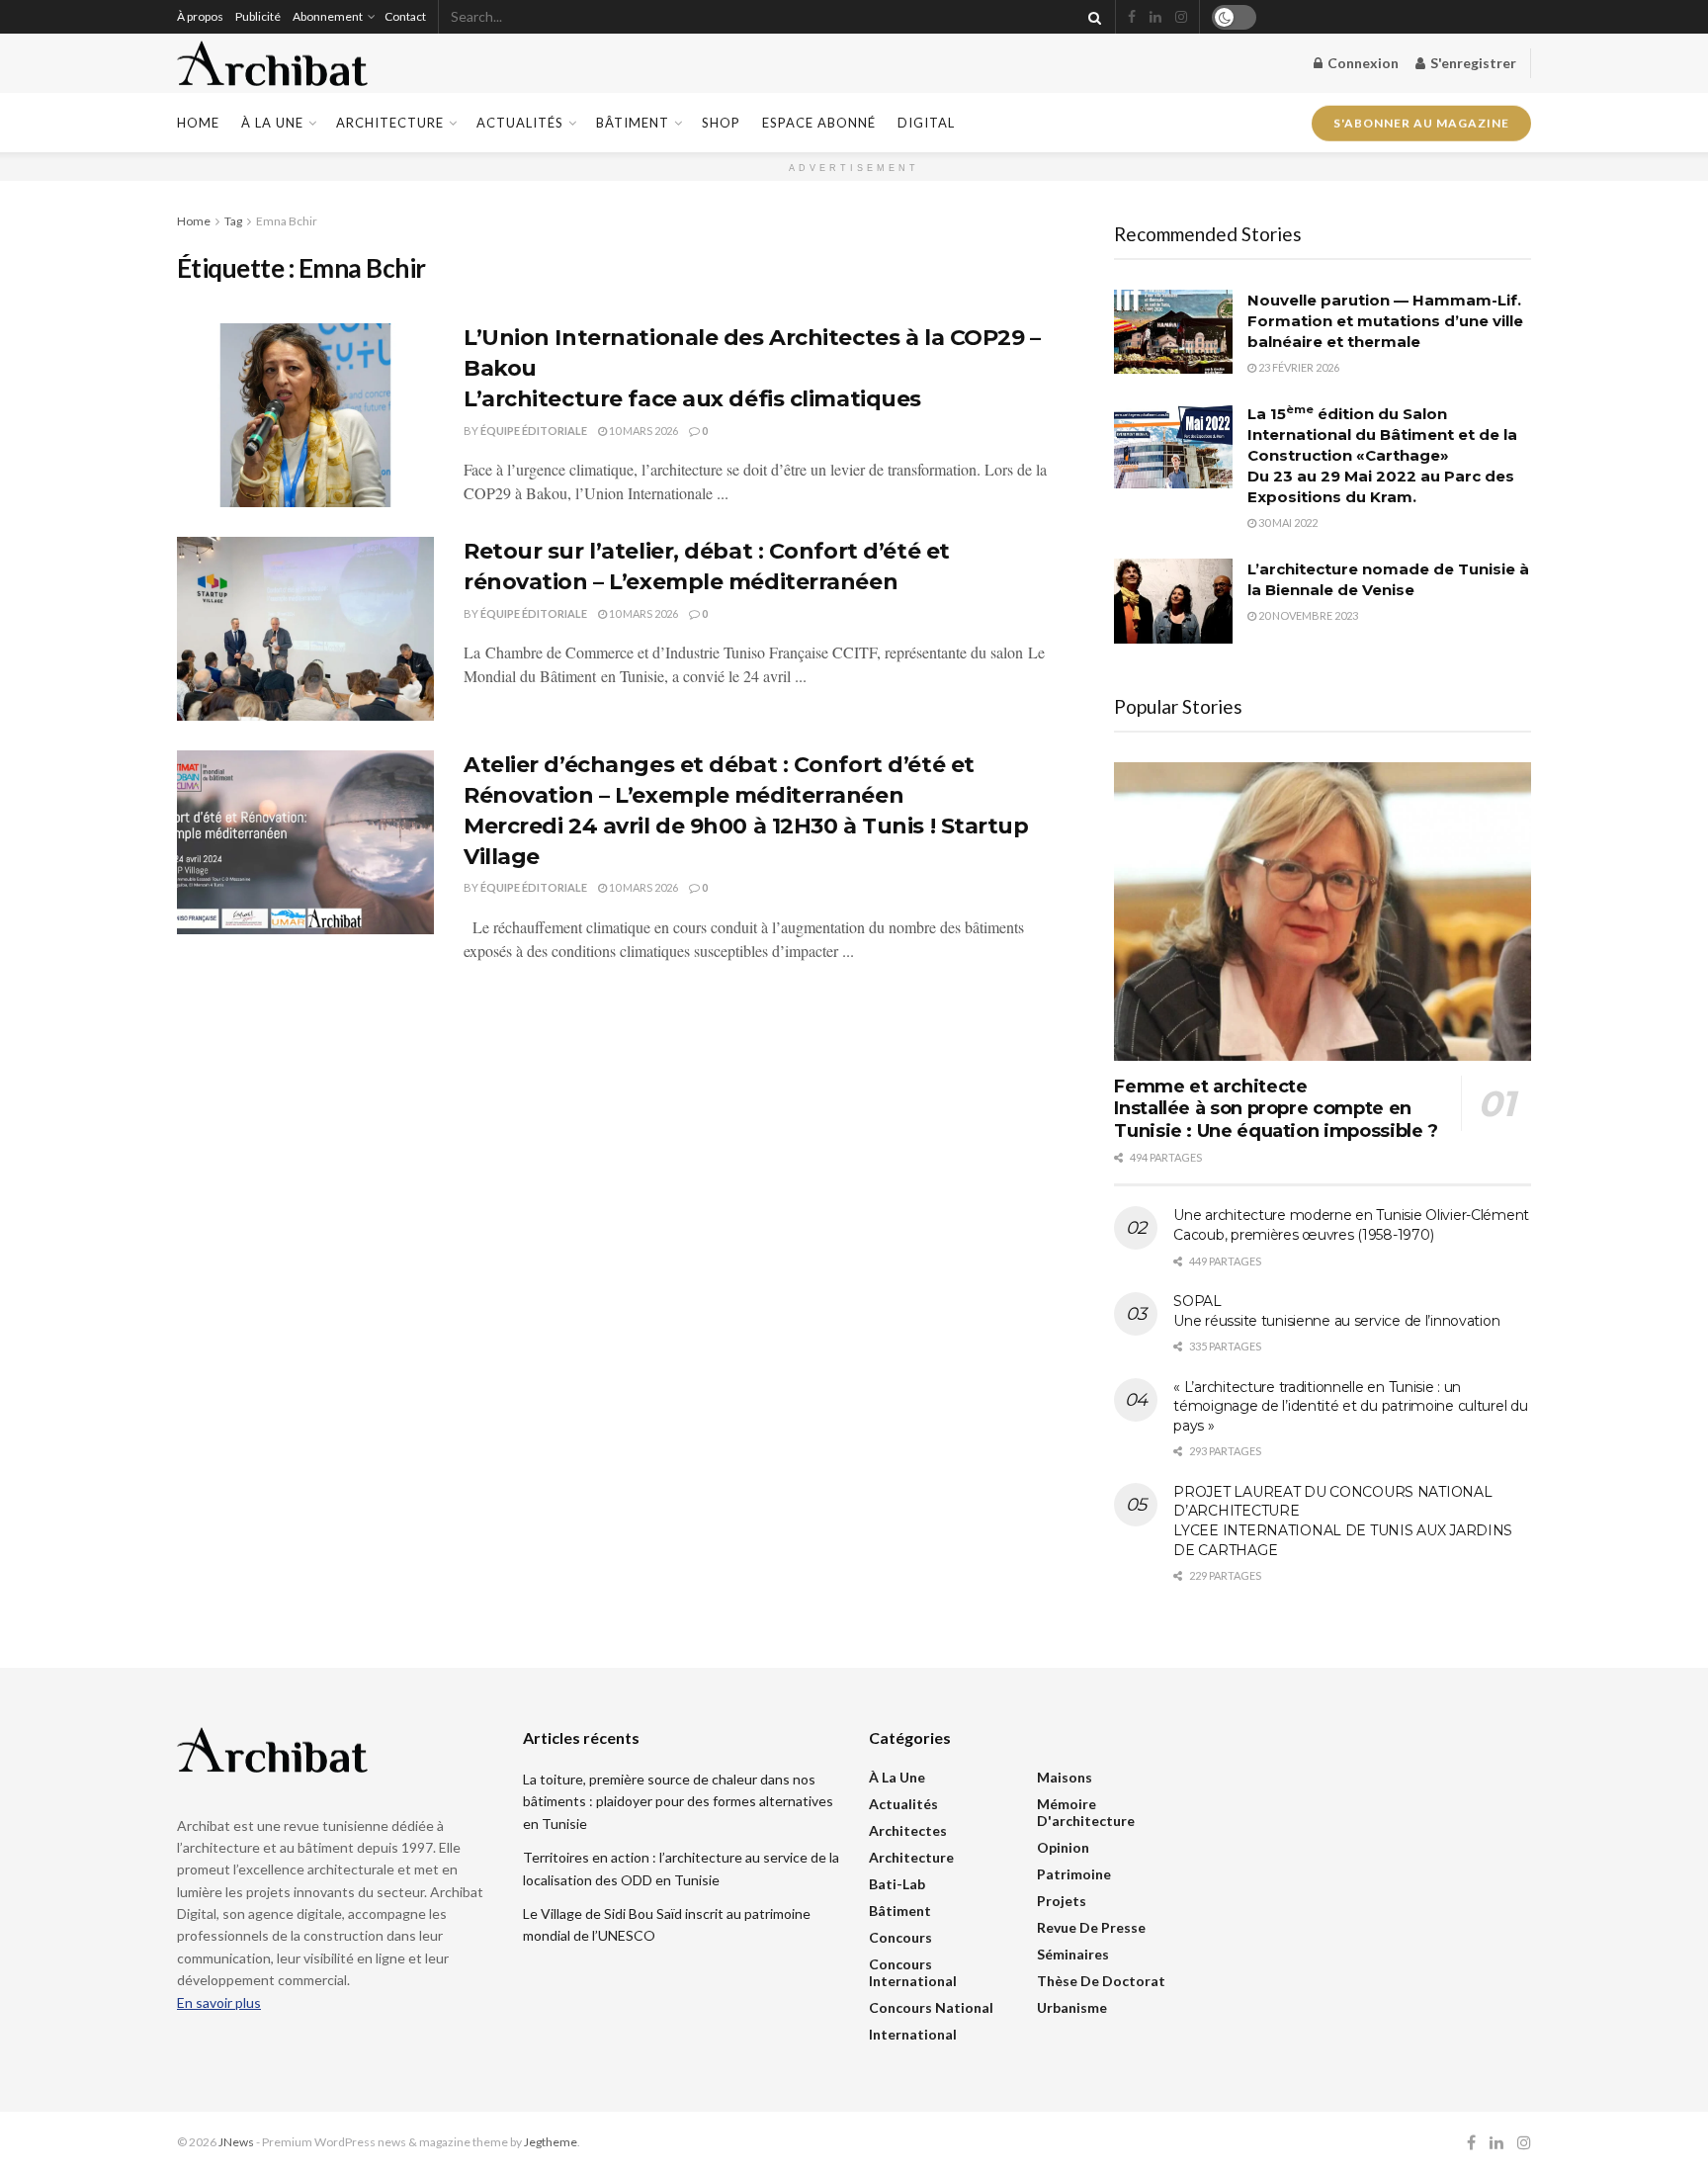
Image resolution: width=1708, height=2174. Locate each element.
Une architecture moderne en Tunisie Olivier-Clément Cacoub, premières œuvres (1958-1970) (1351, 1225)
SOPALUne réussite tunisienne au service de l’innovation (1336, 1311)
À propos (200, 16)
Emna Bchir (287, 221)
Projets (1062, 1901)
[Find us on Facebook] (1132, 17)
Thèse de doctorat (1101, 1981)
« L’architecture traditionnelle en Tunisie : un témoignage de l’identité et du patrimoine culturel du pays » (1350, 1406)
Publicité (258, 16)
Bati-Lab (897, 1884)
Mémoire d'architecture (1086, 1812)
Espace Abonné (819, 123)
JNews (236, 2142)
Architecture (390, 123)
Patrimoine (1074, 1874)
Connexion (1362, 63)
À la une (272, 123)
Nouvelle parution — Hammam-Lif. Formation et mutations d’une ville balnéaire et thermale (1385, 321)
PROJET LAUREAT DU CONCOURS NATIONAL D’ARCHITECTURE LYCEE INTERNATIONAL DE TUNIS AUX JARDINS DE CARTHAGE (1343, 1521)
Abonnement (328, 16)
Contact (405, 16)
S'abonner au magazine (1421, 117)
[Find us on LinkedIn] (1155, 17)
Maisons (1065, 1777)
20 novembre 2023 (1307, 615)
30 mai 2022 (1287, 522)
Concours (900, 1937)
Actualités (520, 123)
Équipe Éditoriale (534, 431)
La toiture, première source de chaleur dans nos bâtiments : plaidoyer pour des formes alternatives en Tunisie (678, 1801)
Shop (721, 123)
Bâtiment (633, 123)
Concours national (931, 2007)
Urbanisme (1072, 2007)
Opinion (1063, 1847)
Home (198, 123)
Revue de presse (1091, 1927)
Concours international (913, 1972)
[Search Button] (1091, 17)
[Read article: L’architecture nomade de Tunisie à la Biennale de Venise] (1173, 601)
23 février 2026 (1298, 367)
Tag (233, 221)
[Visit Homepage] (272, 64)
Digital (926, 123)
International (913, 2034)
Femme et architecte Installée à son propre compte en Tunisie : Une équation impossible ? (1276, 1109)
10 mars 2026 (642, 431)
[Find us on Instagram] (1181, 17)
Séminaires (1073, 1954)
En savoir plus (219, 2002)
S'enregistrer (1472, 63)
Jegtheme (551, 2142)
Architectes (908, 1830)
